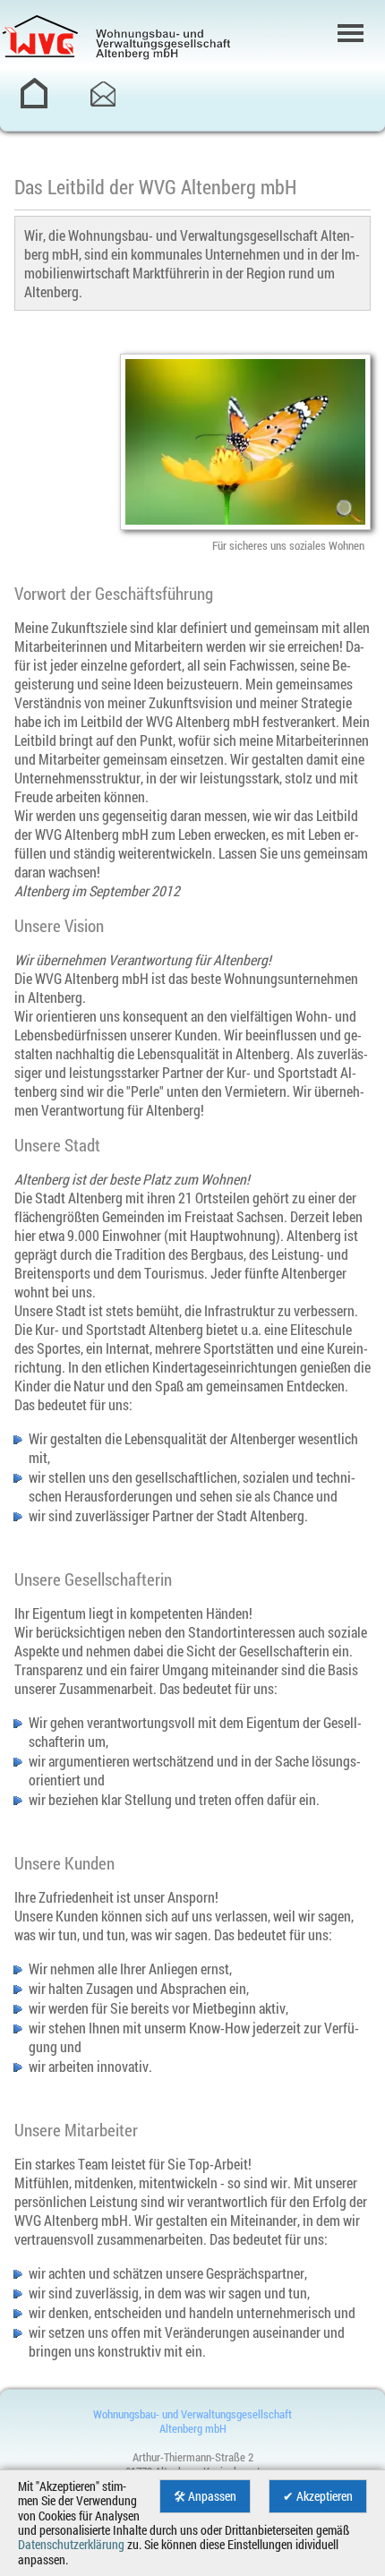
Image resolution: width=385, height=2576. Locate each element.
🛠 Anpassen (205, 2496)
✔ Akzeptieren (318, 2496)
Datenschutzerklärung (71, 2545)
